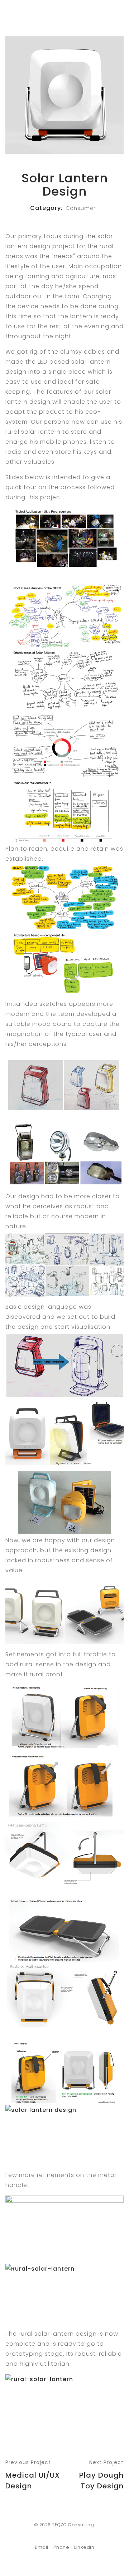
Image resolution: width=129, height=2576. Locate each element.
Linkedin (84, 2547)
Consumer (81, 208)
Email (42, 2547)
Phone (61, 2547)
